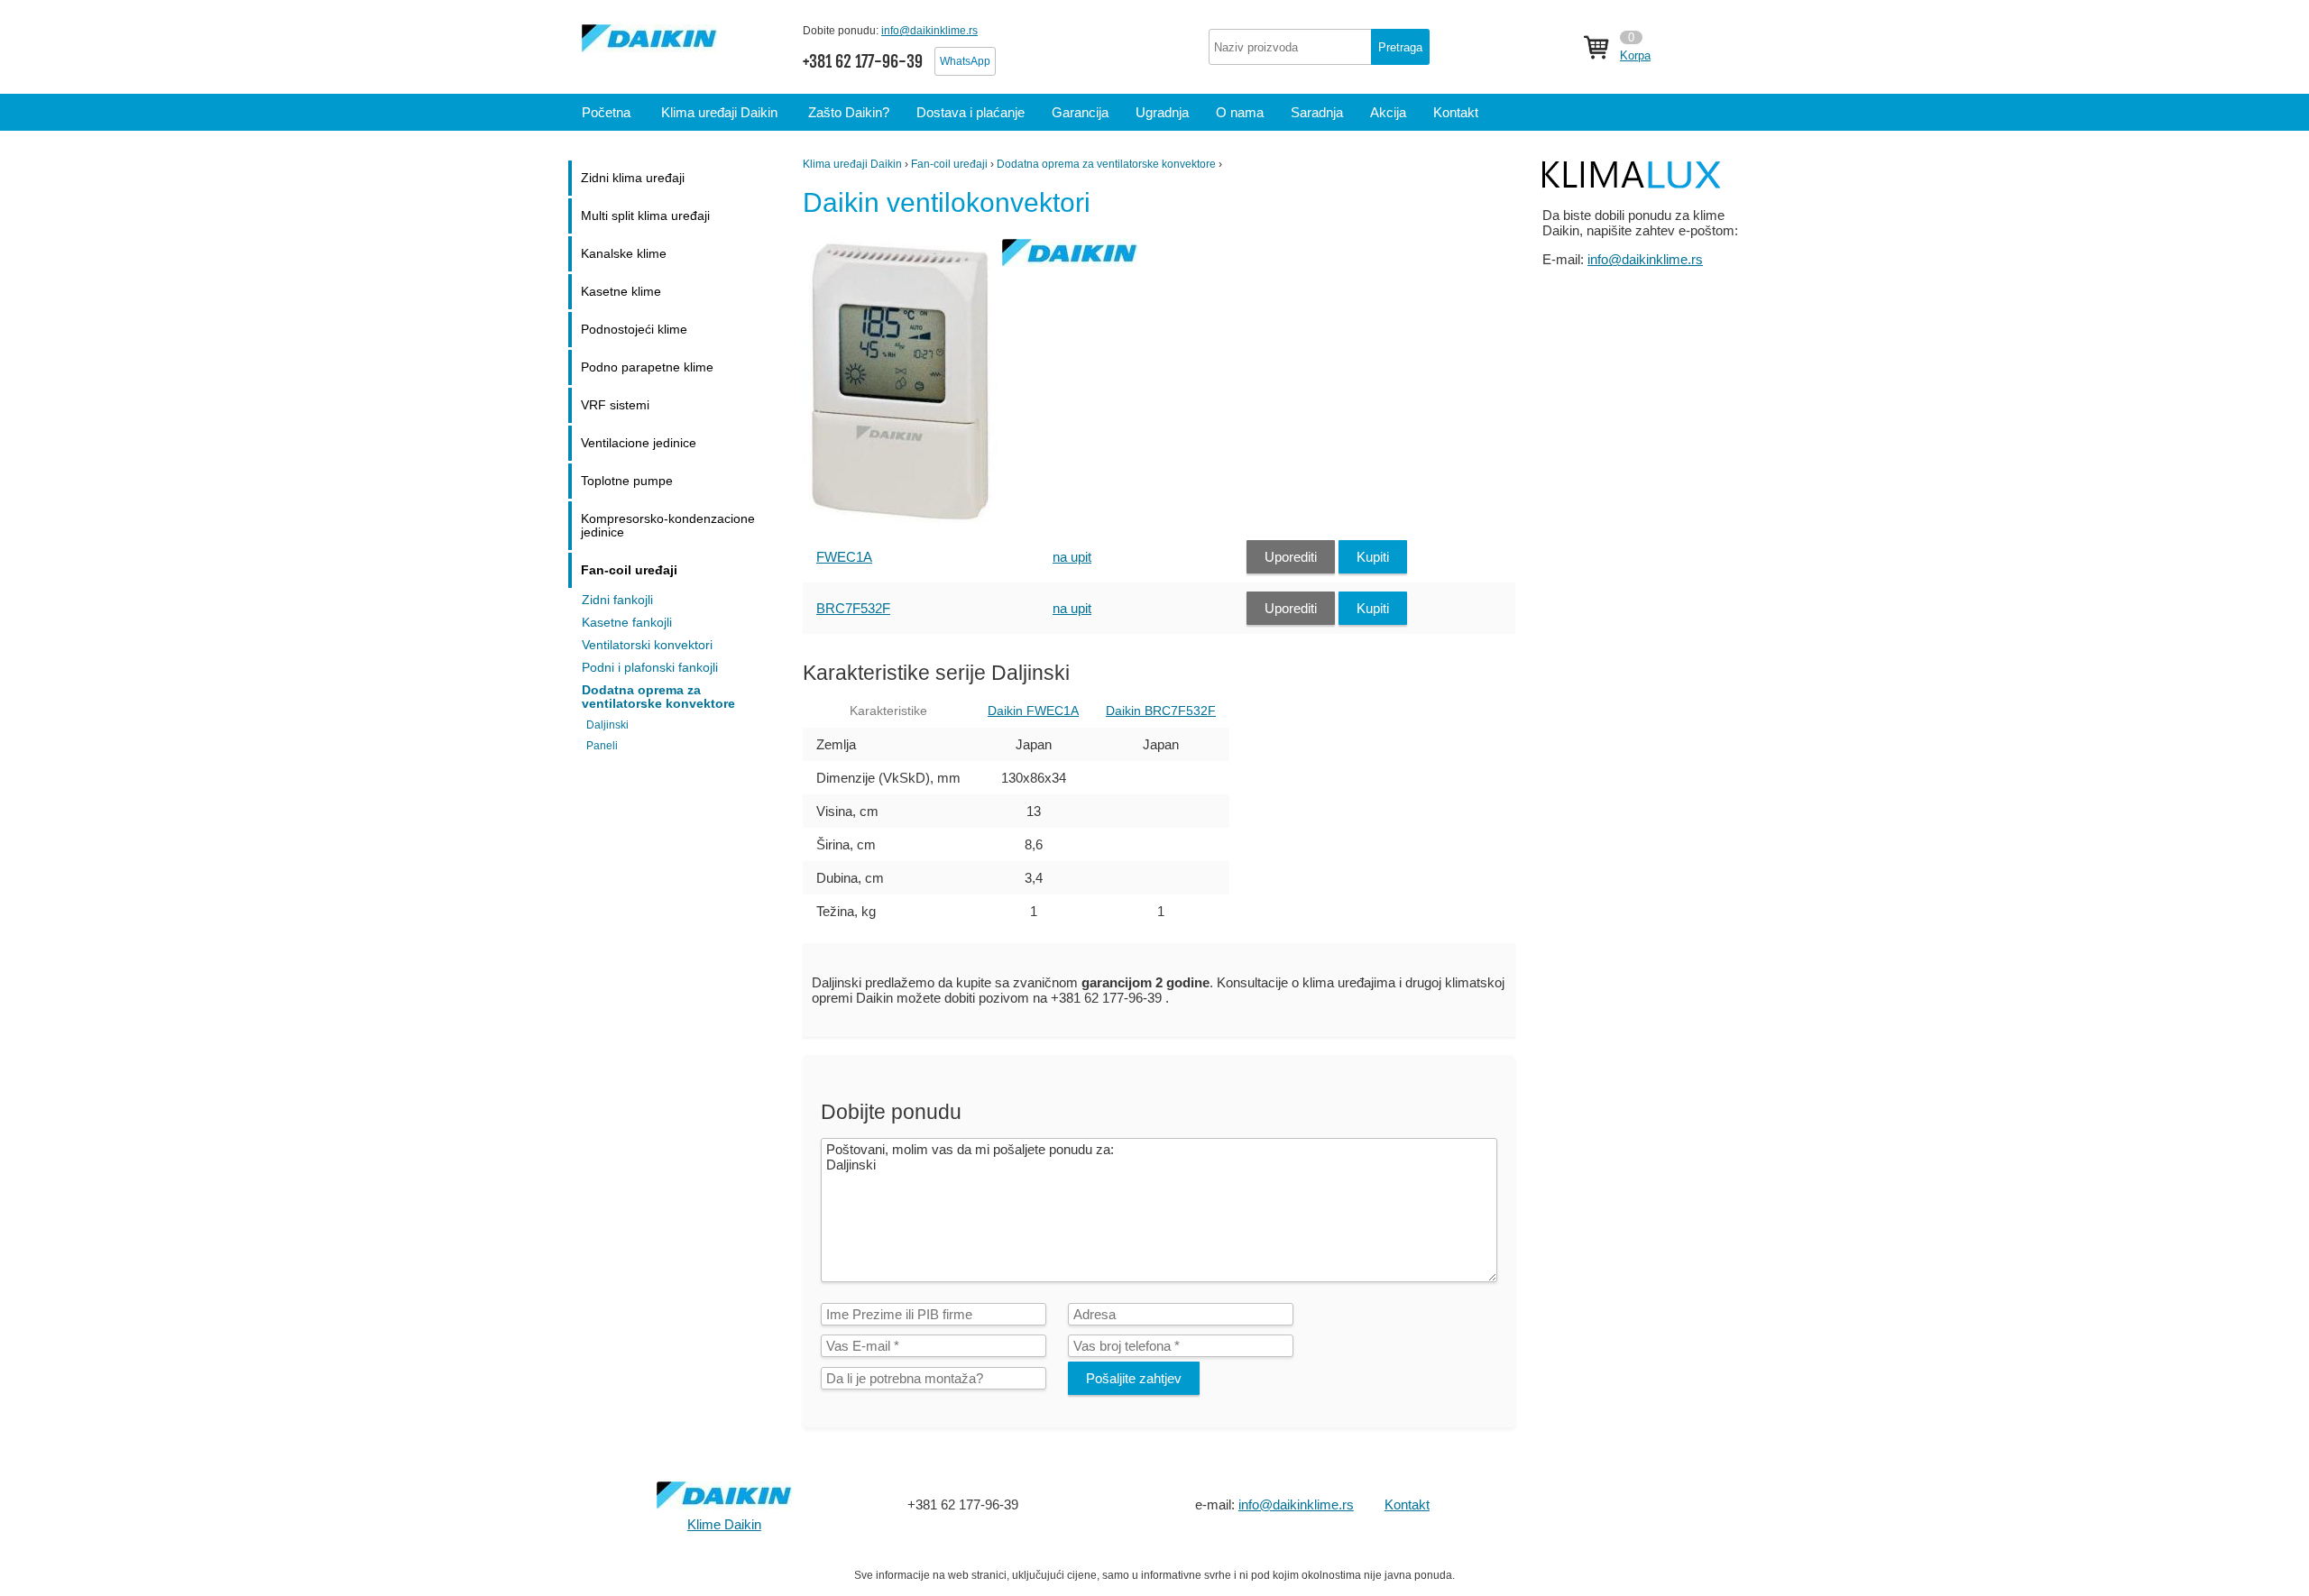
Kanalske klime (624, 254)
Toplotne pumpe (627, 481)
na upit (1072, 557)
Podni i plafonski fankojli (650, 668)
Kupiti (1373, 557)
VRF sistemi (615, 405)
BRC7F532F (853, 608)
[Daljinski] (902, 523)
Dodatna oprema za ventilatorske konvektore (1106, 164)
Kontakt (1407, 1504)
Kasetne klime (621, 292)
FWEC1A (844, 557)
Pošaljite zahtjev (1134, 1378)
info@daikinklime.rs (929, 31)
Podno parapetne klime (647, 367)
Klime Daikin (724, 1524)
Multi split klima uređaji (645, 216)
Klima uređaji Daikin (852, 164)
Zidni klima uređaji (633, 178)
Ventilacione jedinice (639, 443)
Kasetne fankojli (627, 623)
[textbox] (1319, 47)
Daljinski (607, 725)
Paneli (602, 746)
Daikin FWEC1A (1033, 711)
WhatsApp (965, 61)
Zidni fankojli (617, 600)
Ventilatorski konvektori (647, 645)
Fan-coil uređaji (949, 164)
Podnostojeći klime (634, 330)
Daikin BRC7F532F (1161, 711)
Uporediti (1291, 557)
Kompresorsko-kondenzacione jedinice (668, 526)
